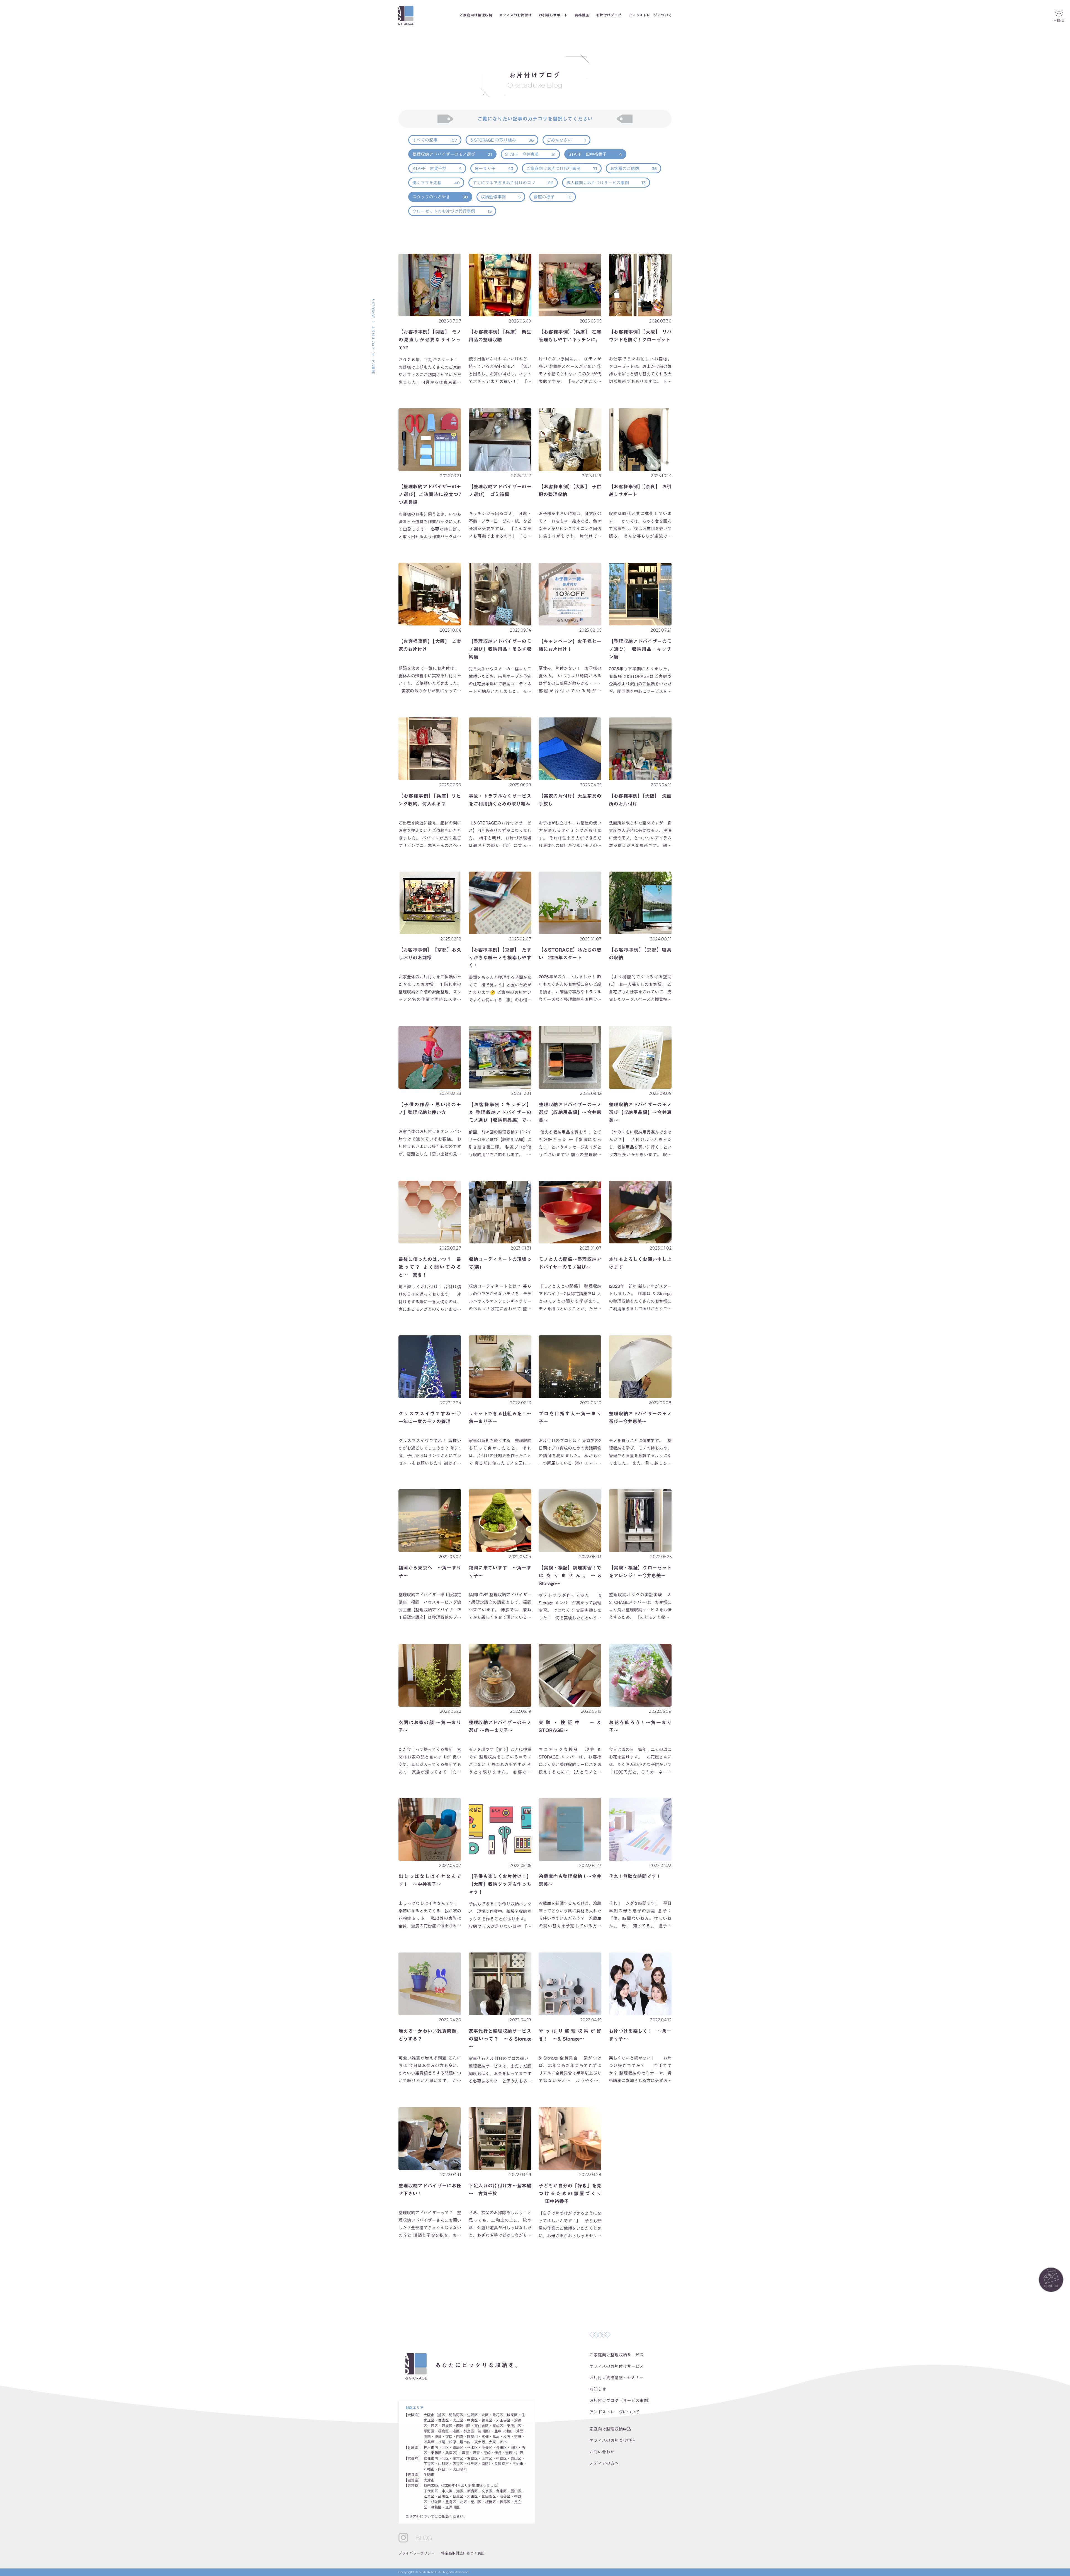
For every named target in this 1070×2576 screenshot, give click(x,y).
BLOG (423, 2538)
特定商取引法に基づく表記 (463, 2553)
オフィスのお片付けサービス (617, 2366)
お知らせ (598, 2389)
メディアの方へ (604, 2463)
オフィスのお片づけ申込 (612, 2440)
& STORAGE (373, 308)
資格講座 (582, 15)
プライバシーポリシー (417, 2553)
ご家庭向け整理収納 (476, 15)
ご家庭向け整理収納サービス (617, 2355)
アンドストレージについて (650, 15)
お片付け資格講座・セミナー (617, 2378)
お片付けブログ (609, 15)
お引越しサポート (553, 15)
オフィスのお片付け (515, 15)
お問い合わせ (602, 2452)
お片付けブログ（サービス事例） (621, 2401)
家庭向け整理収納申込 (610, 2429)
